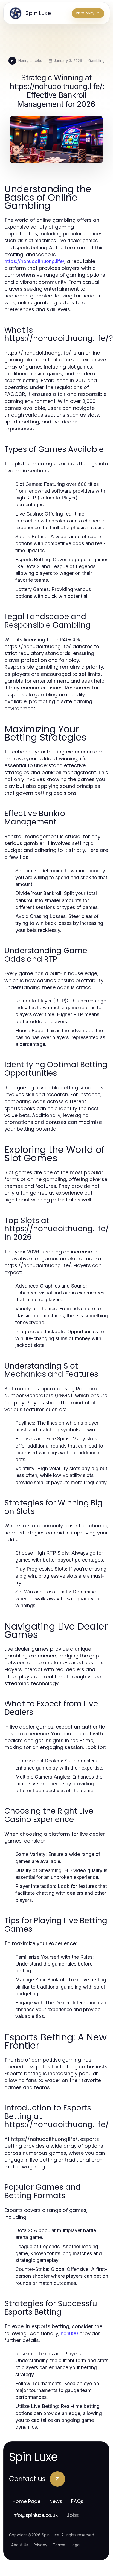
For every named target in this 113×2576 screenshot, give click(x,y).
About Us (20, 2545)
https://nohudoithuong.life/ (34, 261)
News (56, 2501)
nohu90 (69, 2333)
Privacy (40, 2545)
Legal (76, 2545)
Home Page (26, 2501)
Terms (59, 2545)
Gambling (96, 60)
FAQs (77, 2501)
